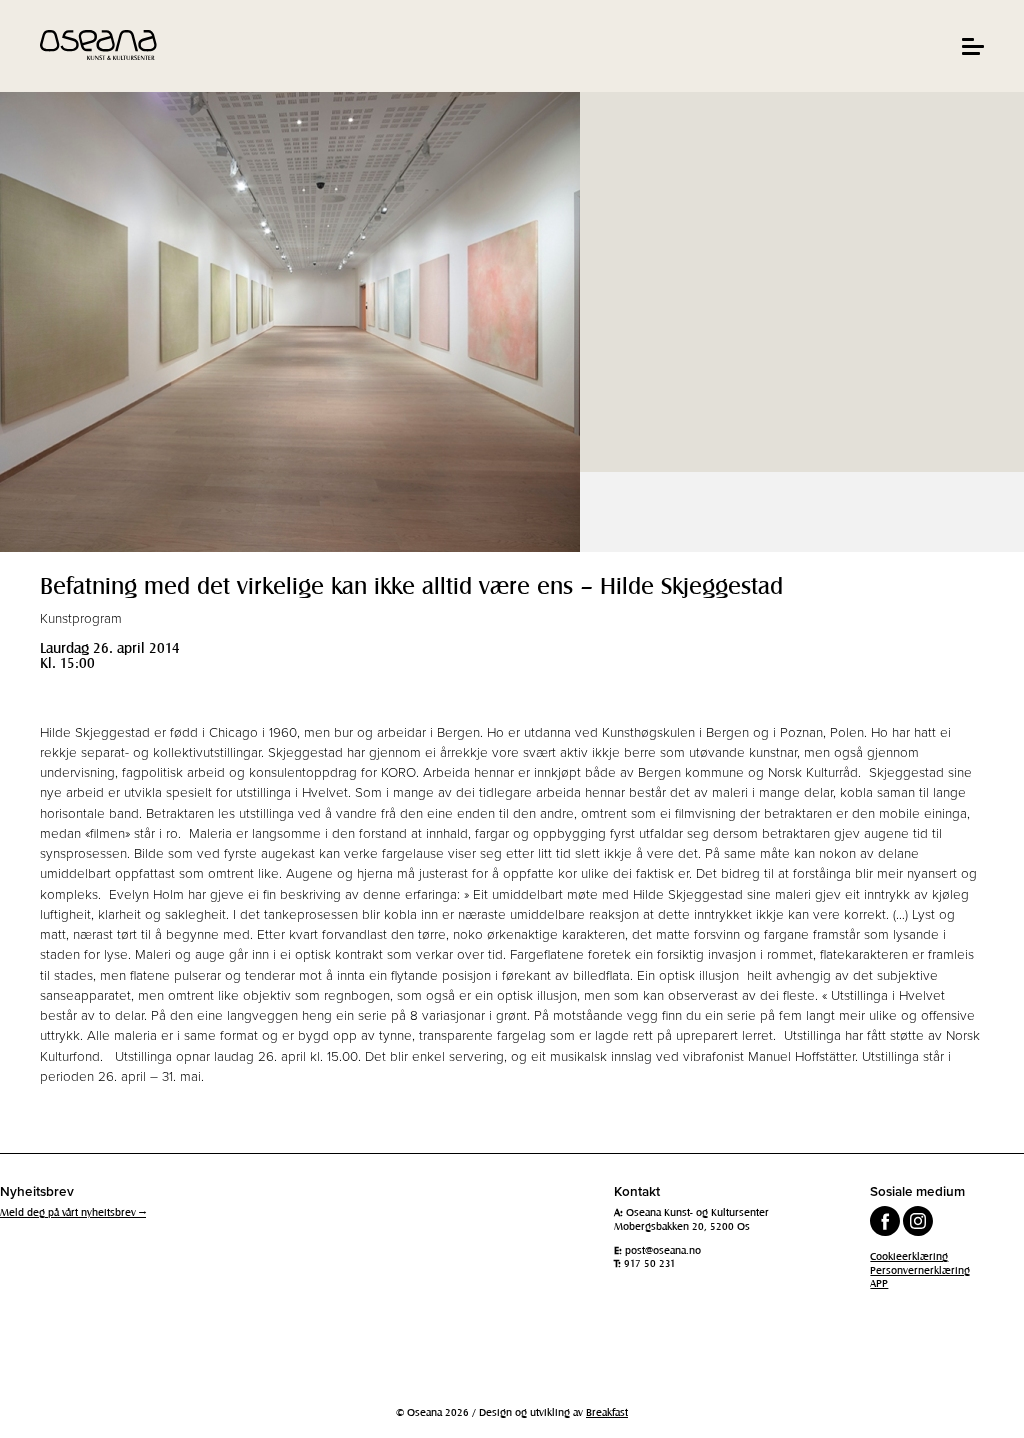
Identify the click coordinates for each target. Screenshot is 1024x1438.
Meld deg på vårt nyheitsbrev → (73, 1212)
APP (879, 1283)
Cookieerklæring (909, 1256)
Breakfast (607, 1412)
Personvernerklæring (920, 1270)
